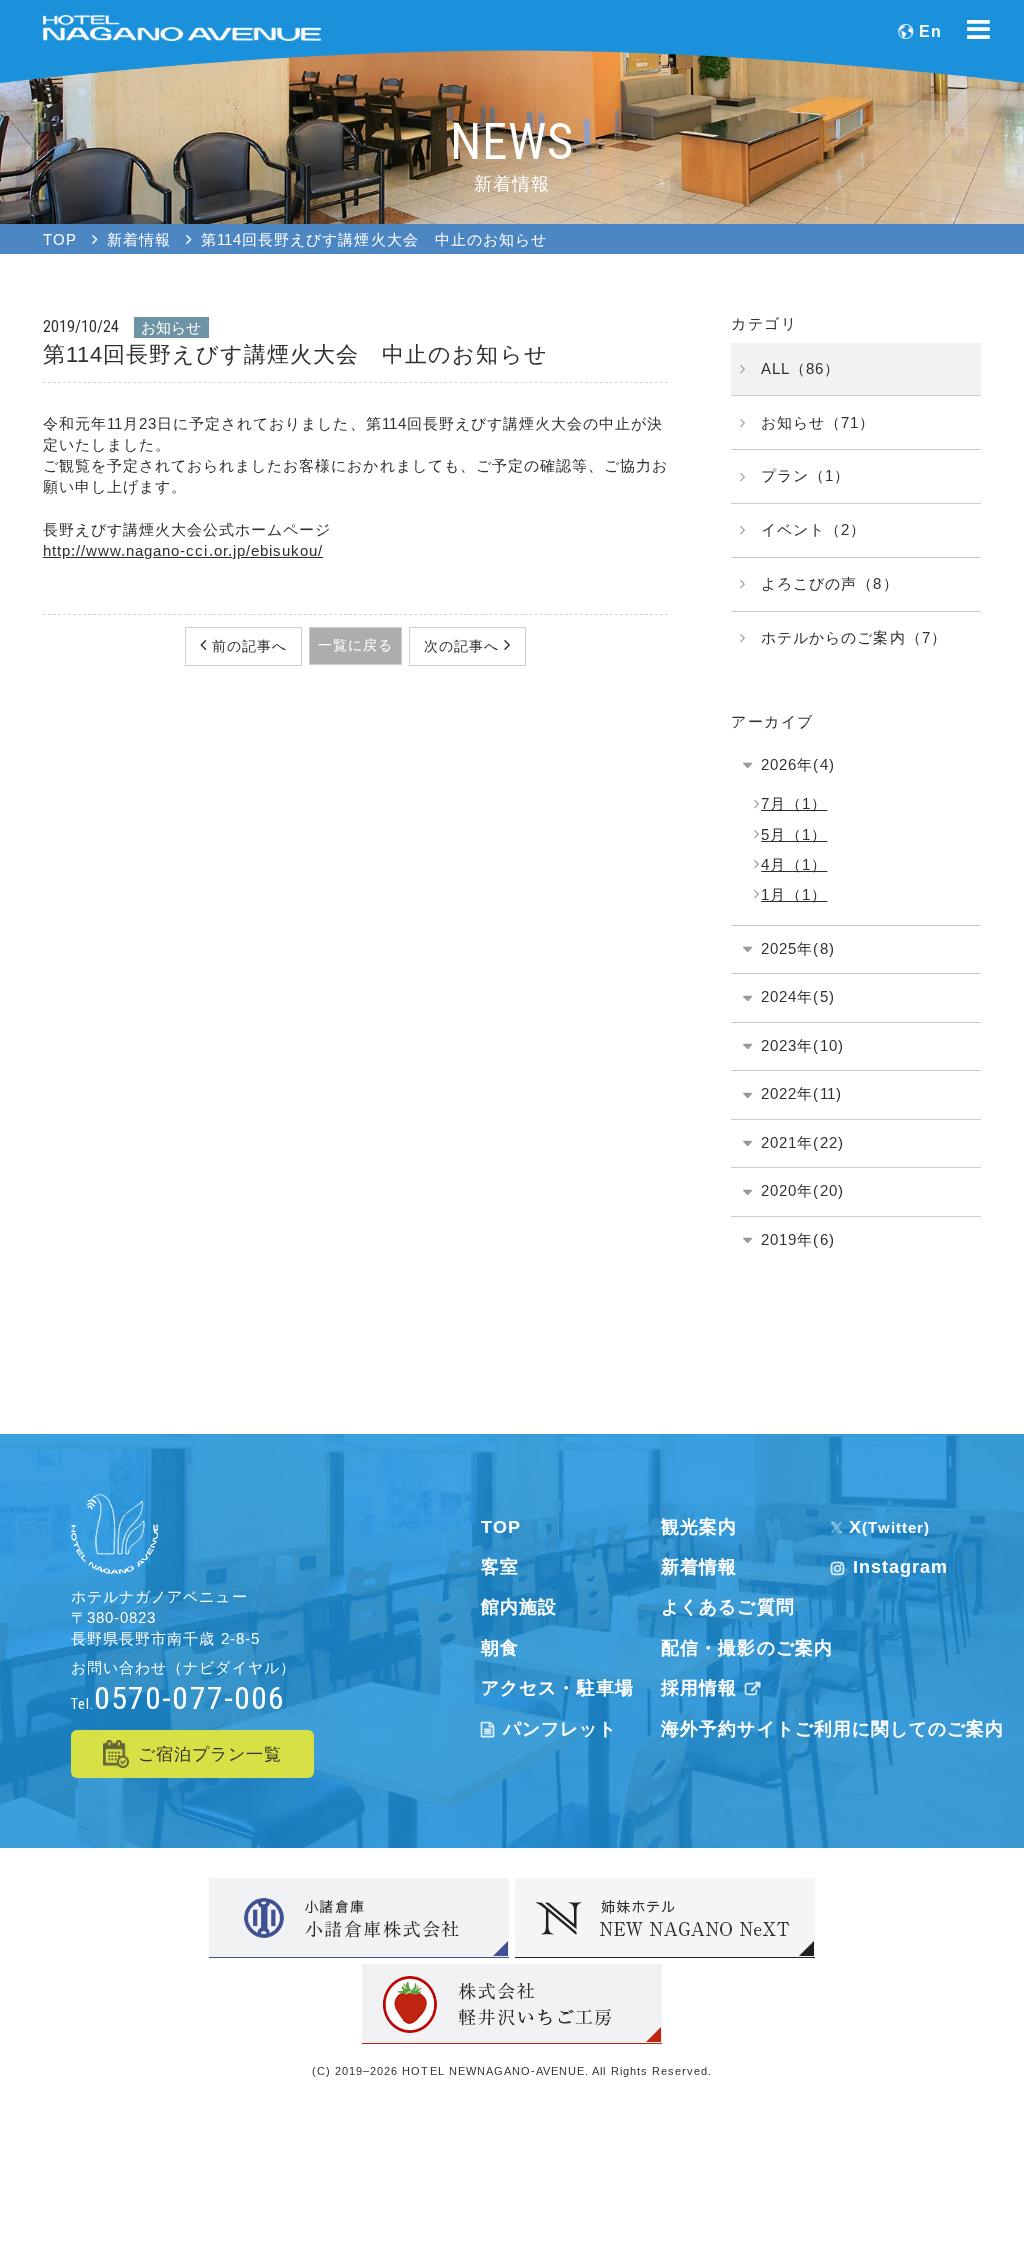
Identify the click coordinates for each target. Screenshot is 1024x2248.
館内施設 (519, 1607)
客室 (500, 1567)
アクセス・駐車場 (557, 1688)
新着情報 (699, 1567)
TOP (501, 1527)
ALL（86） (800, 368)
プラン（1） (805, 475)
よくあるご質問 (727, 1607)
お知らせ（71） (818, 422)
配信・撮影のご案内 (746, 1648)
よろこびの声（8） (829, 583)
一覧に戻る (355, 645)
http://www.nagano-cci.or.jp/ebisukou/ (183, 550)
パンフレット (560, 1729)
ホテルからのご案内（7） (853, 637)
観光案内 (699, 1527)
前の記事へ (247, 646)
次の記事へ (464, 646)
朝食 (500, 1648)
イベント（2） (813, 529)
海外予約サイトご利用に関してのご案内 (832, 1729)
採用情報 (699, 1688)
